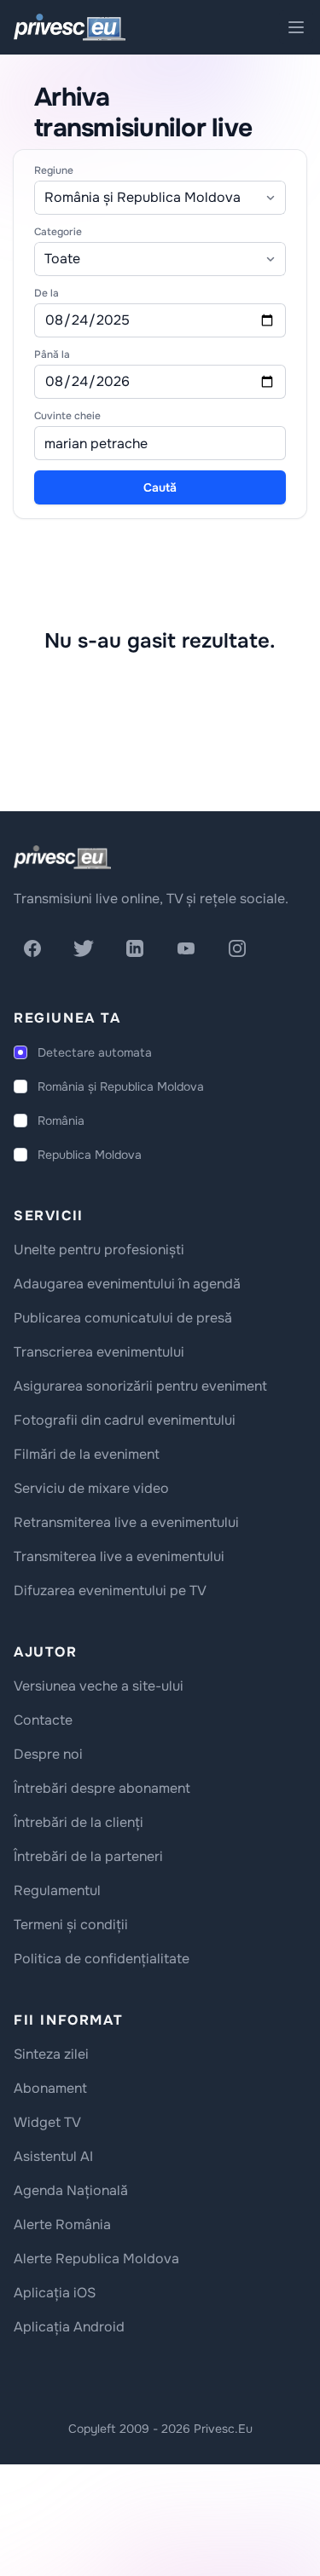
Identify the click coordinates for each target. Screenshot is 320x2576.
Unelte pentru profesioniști (99, 1250)
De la (47, 293)
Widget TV (47, 2122)
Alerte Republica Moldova (96, 2259)
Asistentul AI (53, 2156)
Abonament (50, 2088)
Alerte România (62, 2224)
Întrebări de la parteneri (88, 1856)
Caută (160, 487)
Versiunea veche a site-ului (99, 1686)
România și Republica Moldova (121, 1086)
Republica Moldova (90, 1155)
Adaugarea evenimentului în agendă (127, 1284)
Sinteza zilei (51, 2054)
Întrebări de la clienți (79, 1822)
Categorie (58, 232)
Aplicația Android (69, 2327)
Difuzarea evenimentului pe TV (110, 1591)
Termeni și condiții (71, 1925)
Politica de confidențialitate (102, 1959)
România (61, 1121)
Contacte (43, 1720)
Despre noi (48, 1754)
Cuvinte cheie (67, 416)
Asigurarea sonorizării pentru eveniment (140, 1386)
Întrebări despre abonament (102, 1788)
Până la (52, 354)
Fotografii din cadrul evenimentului (125, 1420)
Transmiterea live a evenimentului (119, 1556)
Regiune (54, 170)
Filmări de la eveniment (87, 1454)
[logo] (62, 857)
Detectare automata (95, 1052)
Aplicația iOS (55, 2293)
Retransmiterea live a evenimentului (126, 1522)
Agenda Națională (71, 2190)
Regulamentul (57, 1890)
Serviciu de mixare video (91, 1488)
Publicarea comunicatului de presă (123, 1318)
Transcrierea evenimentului (99, 1352)
